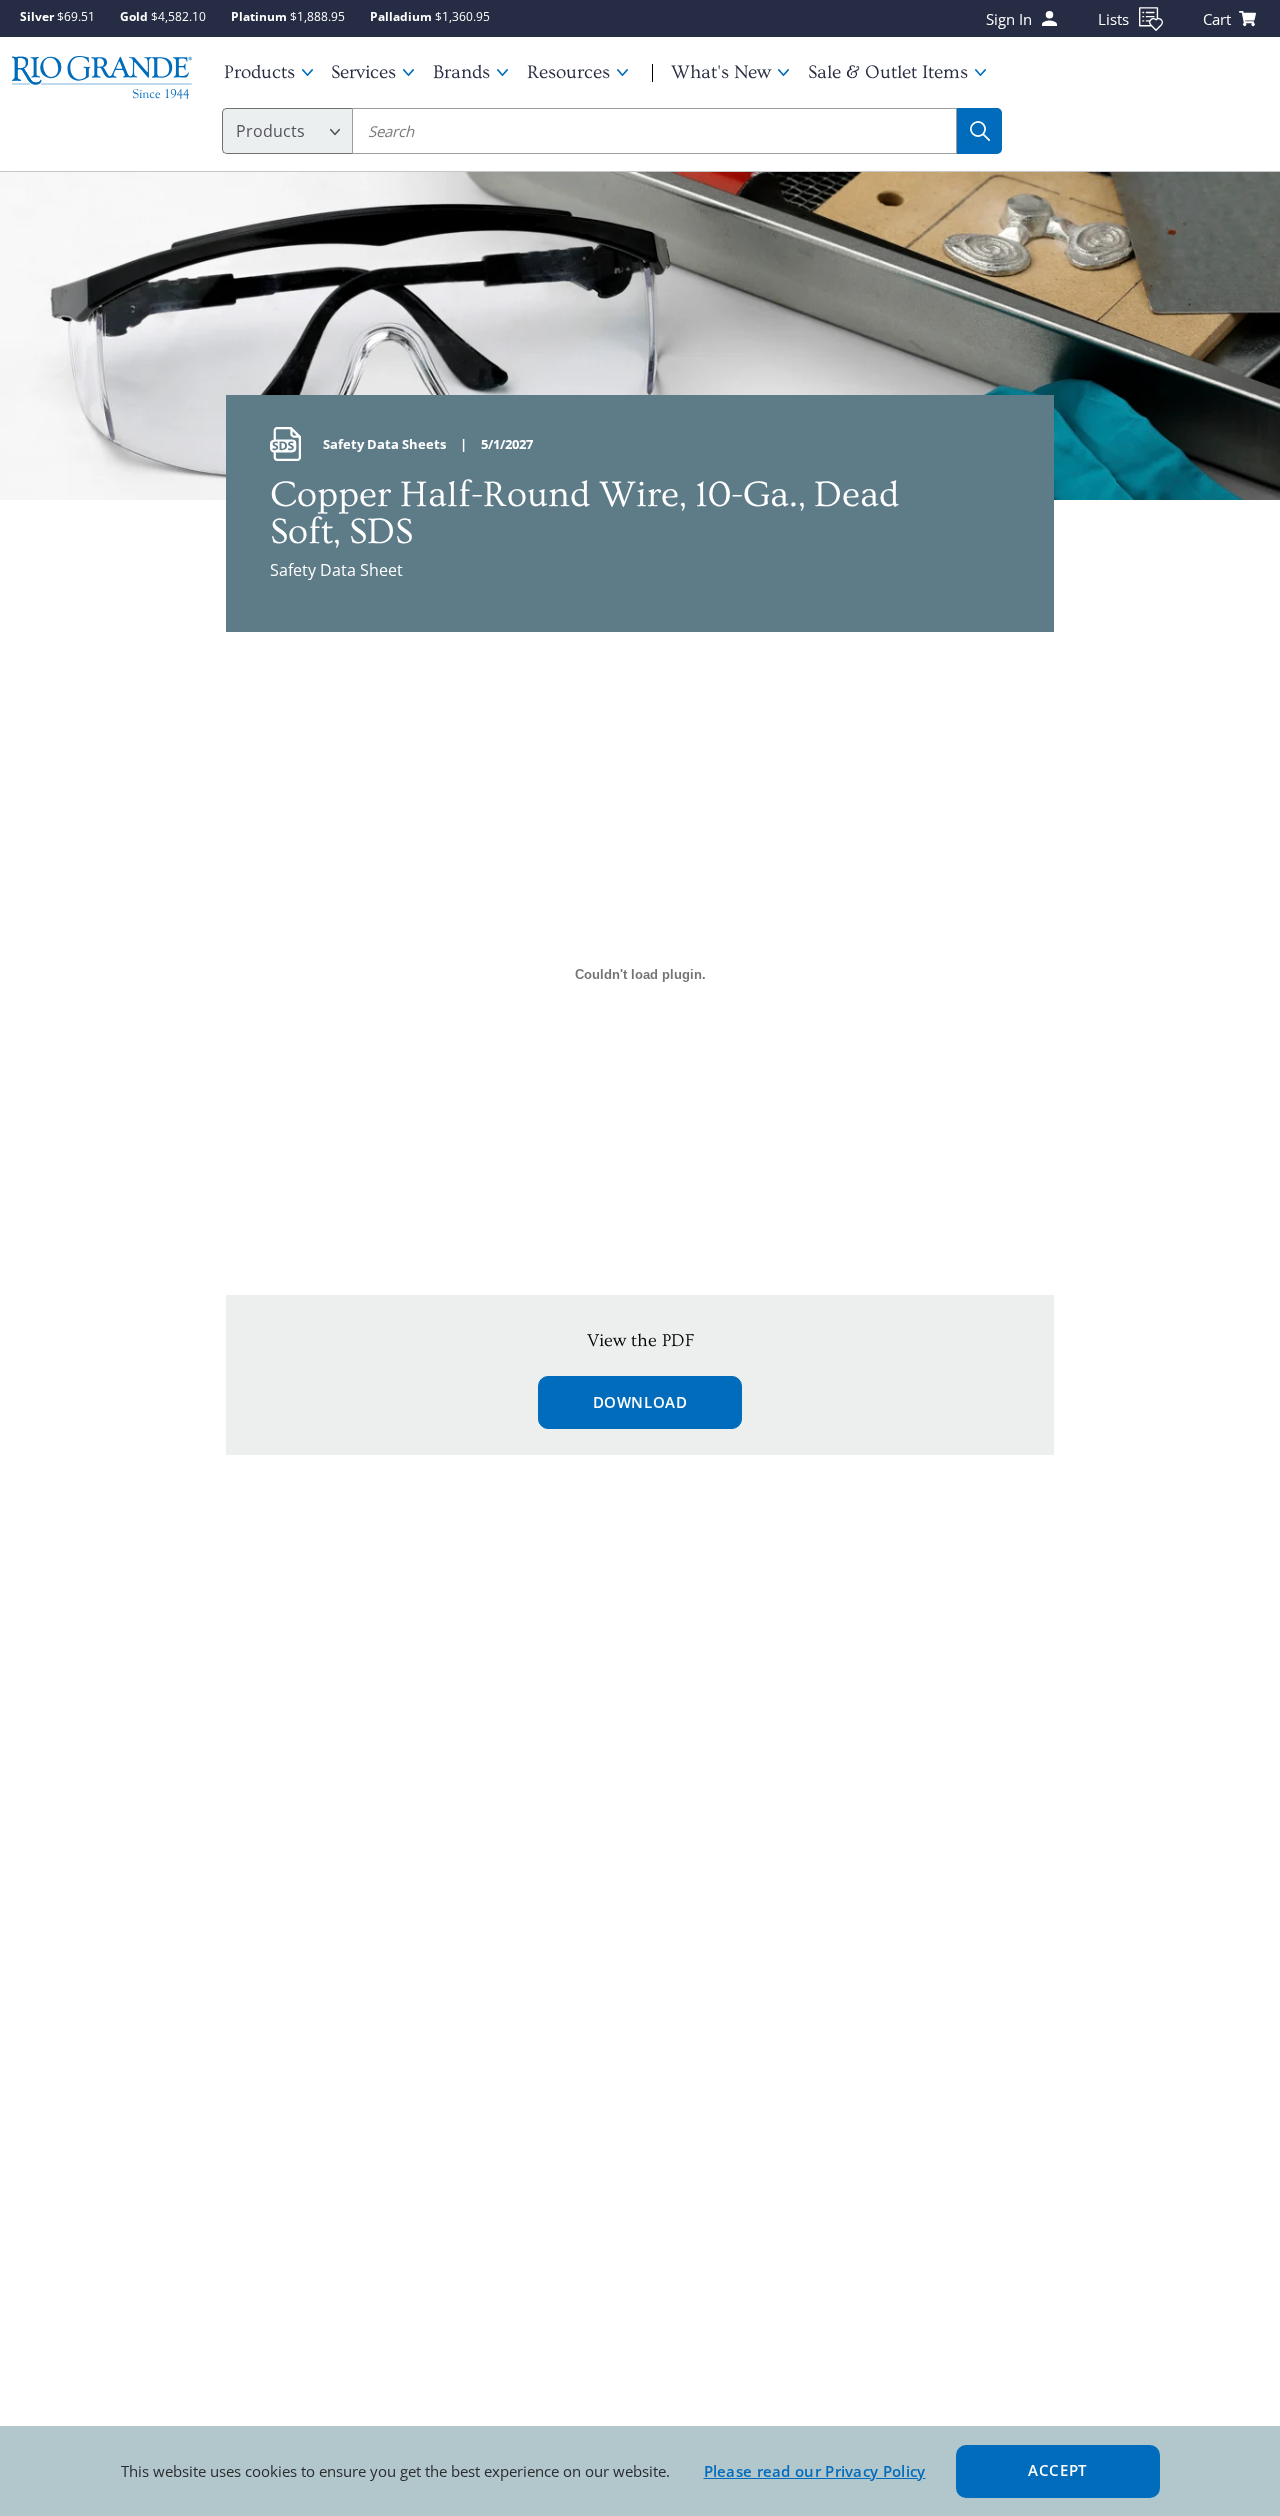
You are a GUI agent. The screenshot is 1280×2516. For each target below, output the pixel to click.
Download (640, 1402)
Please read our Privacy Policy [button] (815, 2471)
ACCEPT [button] (1057, 2470)
